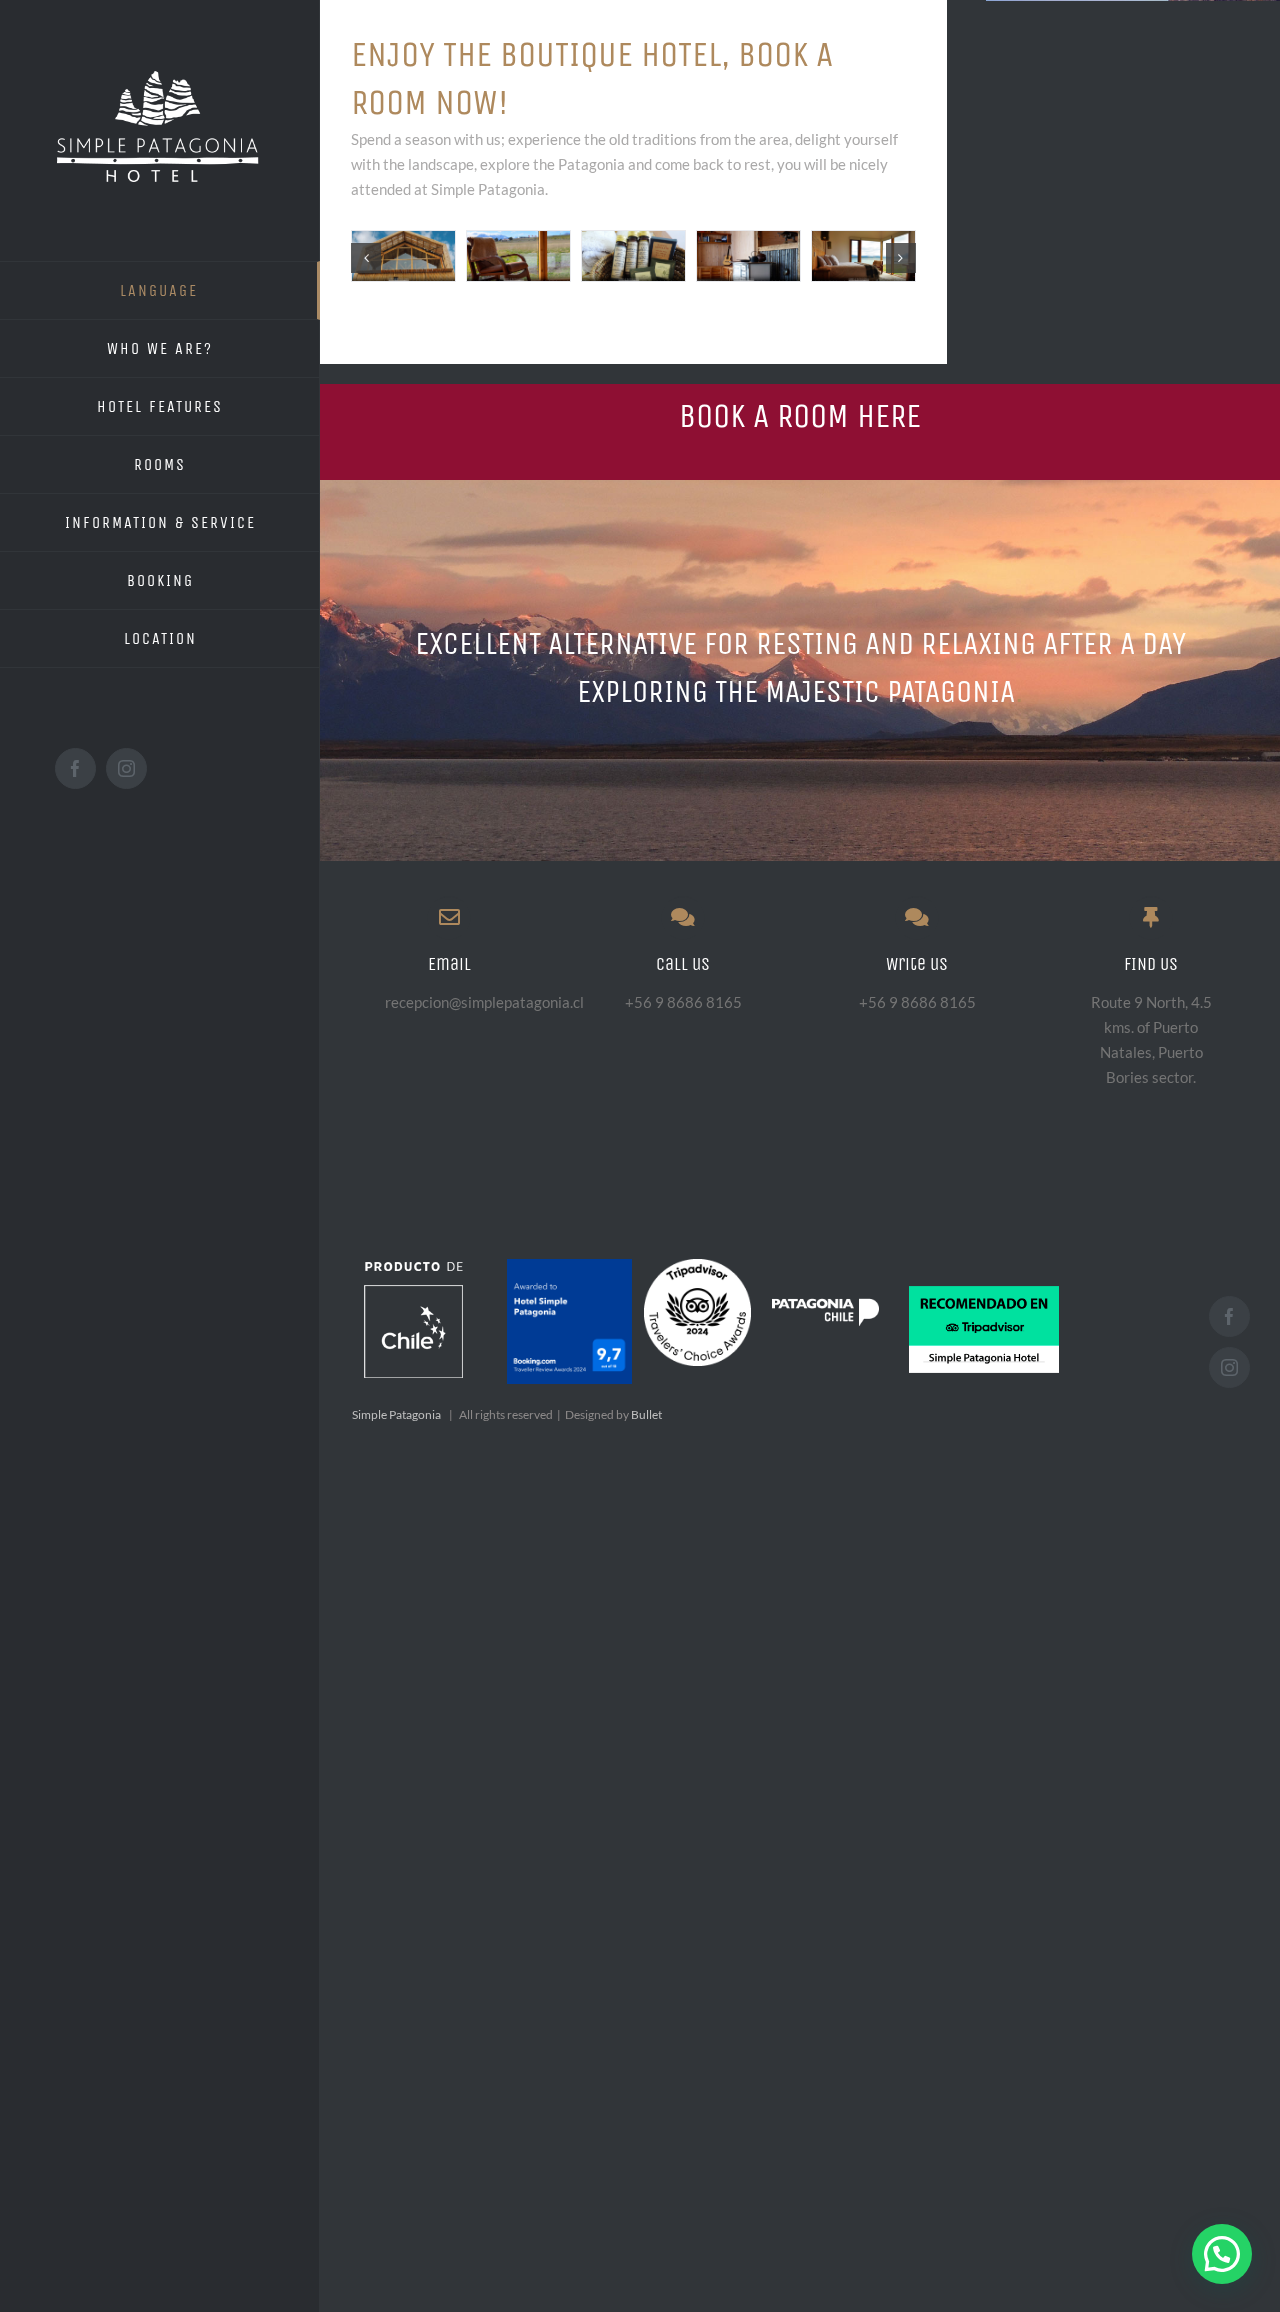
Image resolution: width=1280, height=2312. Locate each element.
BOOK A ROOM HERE (800, 416)
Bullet (646, 1414)
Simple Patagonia (396, 1414)
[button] (1222, 2254)
